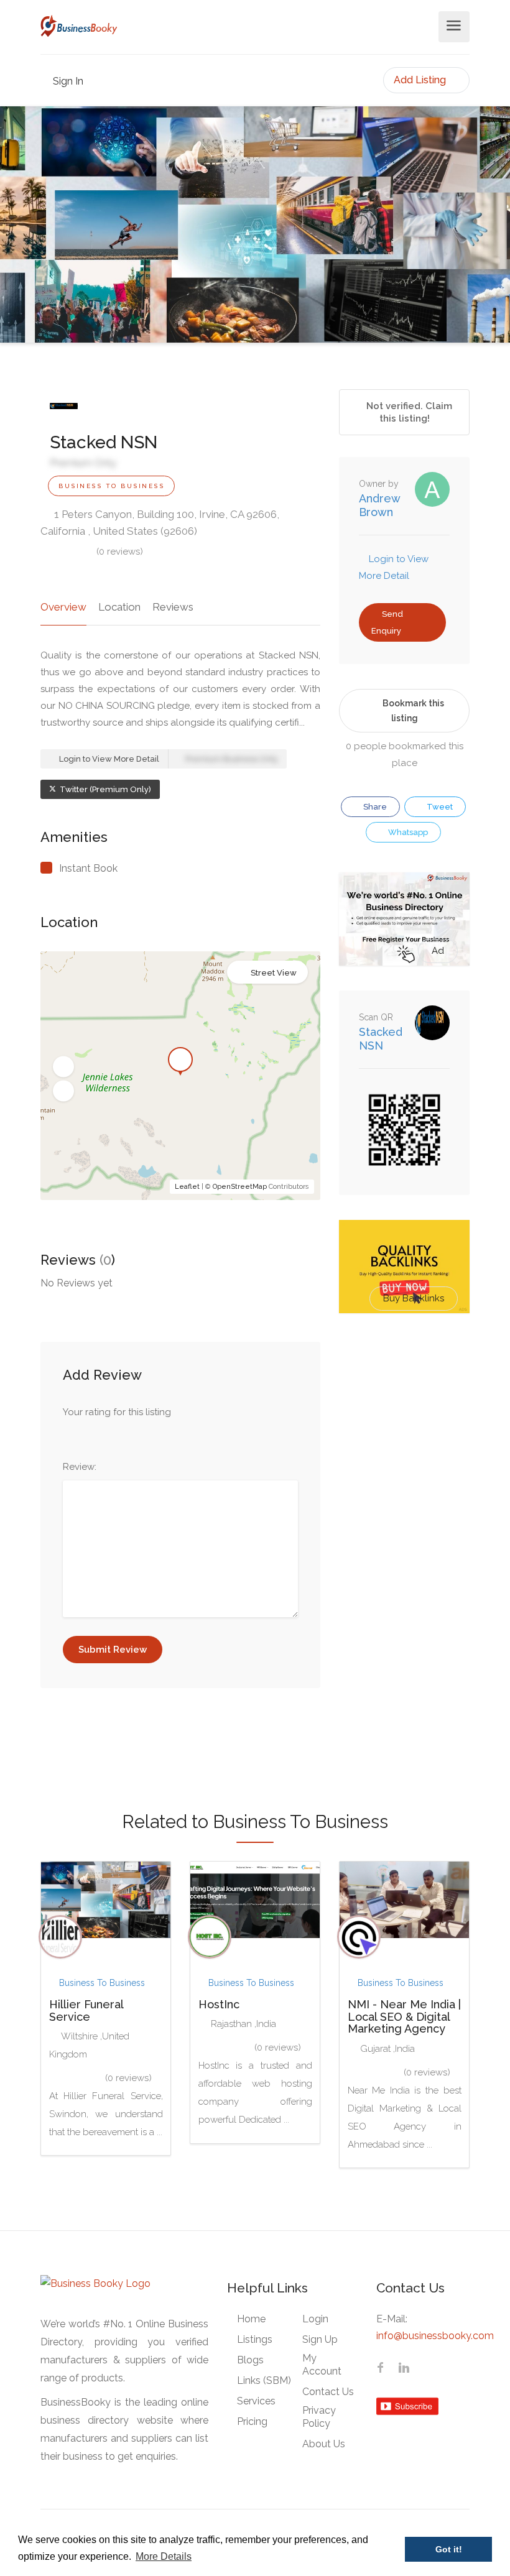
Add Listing (421, 80)
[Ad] (404, 918)
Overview (63, 607)
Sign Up (320, 2339)
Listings (255, 2339)
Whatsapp (407, 832)
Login (315, 2319)
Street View (274, 973)
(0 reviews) (120, 552)
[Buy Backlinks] (404, 1266)
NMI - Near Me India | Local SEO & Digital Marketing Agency (404, 2017)
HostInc (219, 2004)
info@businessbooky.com (435, 2336)
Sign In (67, 81)
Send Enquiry (387, 622)
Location (119, 607)
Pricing (252, 2421)
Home (251, 2319)
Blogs (250, 2360)
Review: (80, 1467)
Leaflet (187, 1187)
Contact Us (328, 2392)
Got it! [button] (449, 2549)
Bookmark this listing (413, 711)
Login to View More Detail (108, 759)
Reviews (173, 607)
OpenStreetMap (240, 1187)
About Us (324, 2444)
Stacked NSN (381, 1039)
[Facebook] (380, 2369)
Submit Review (113, 1650)
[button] (63, 1067)
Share (374, 807)
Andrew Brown (379, 505)
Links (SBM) (264, 2380)
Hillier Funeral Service (86, 2010)
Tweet (439, 807)
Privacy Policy (319, 2417)
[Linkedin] (404, 2369)
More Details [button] (164, 2556)
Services (256, 2401)
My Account (322, 2365)
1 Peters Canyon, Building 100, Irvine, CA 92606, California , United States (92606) (160, 523)
